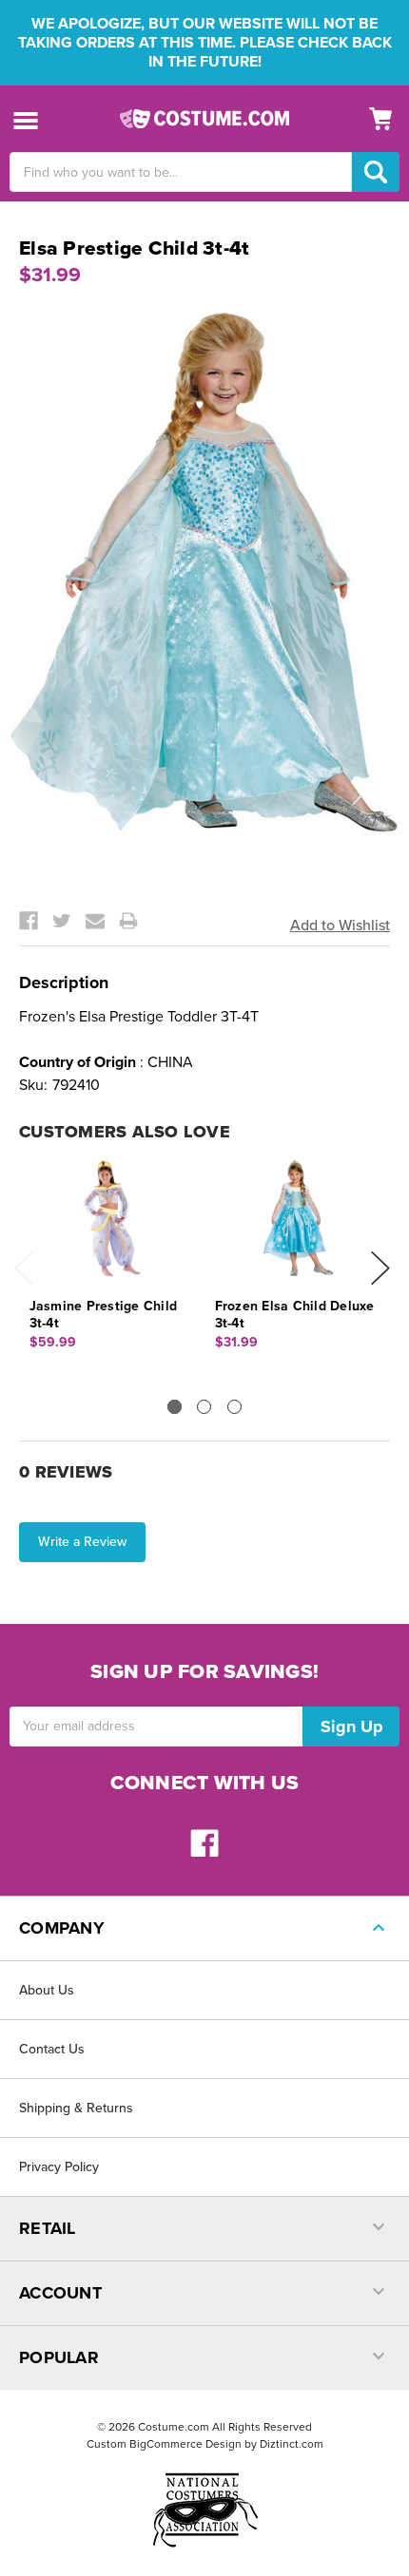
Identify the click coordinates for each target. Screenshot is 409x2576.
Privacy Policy (59, 2167)
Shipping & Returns (76, 2108)
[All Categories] (26, 119)
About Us (47, 1990)
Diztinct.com (292, 2444)
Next (380, 1268)
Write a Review (82, 1542)
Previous (24, 1268)
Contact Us (52, 2049)
